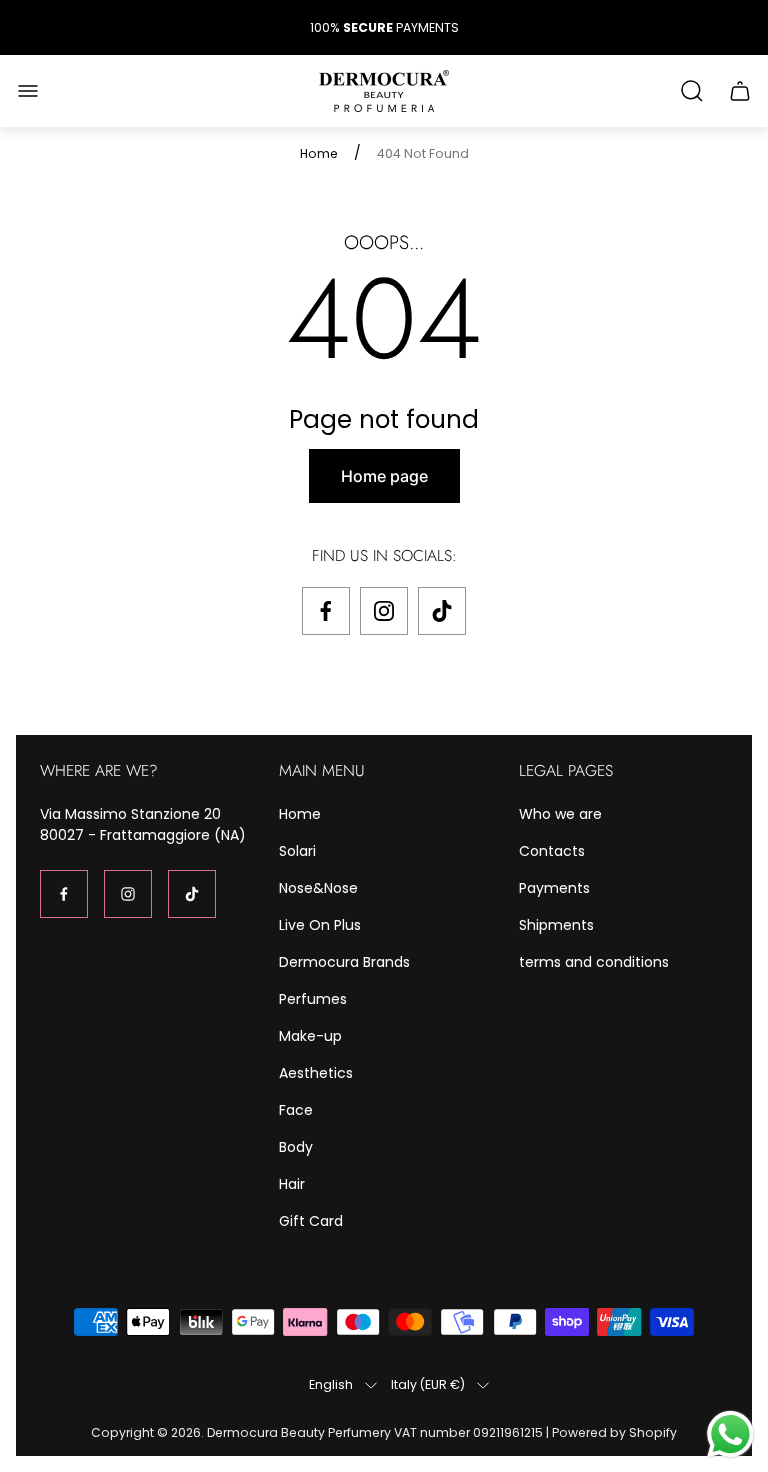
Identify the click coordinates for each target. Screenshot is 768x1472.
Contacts (552, 851)
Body (296, 1147)
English (331, 1385)
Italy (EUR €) (428, 1385)
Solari (297, 851)
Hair (292, 1184)
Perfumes (313, 999)
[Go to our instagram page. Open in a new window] (384, 611)
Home (319, 154)
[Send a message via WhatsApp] (730, 1434)
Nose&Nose (318, 888)
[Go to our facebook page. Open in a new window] (326, 611)
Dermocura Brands (344, 962)
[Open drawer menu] (28, 91)
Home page (384, 476)
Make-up (310, 1036)
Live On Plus (320, 925)
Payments (554, 888)
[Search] (692, 91)
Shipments (556, 925)
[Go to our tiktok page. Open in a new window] (442, 611)
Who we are (560, 814)
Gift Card (311, 1221)
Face (296, 1110)
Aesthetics (316, 1073)
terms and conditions (594, 962)
